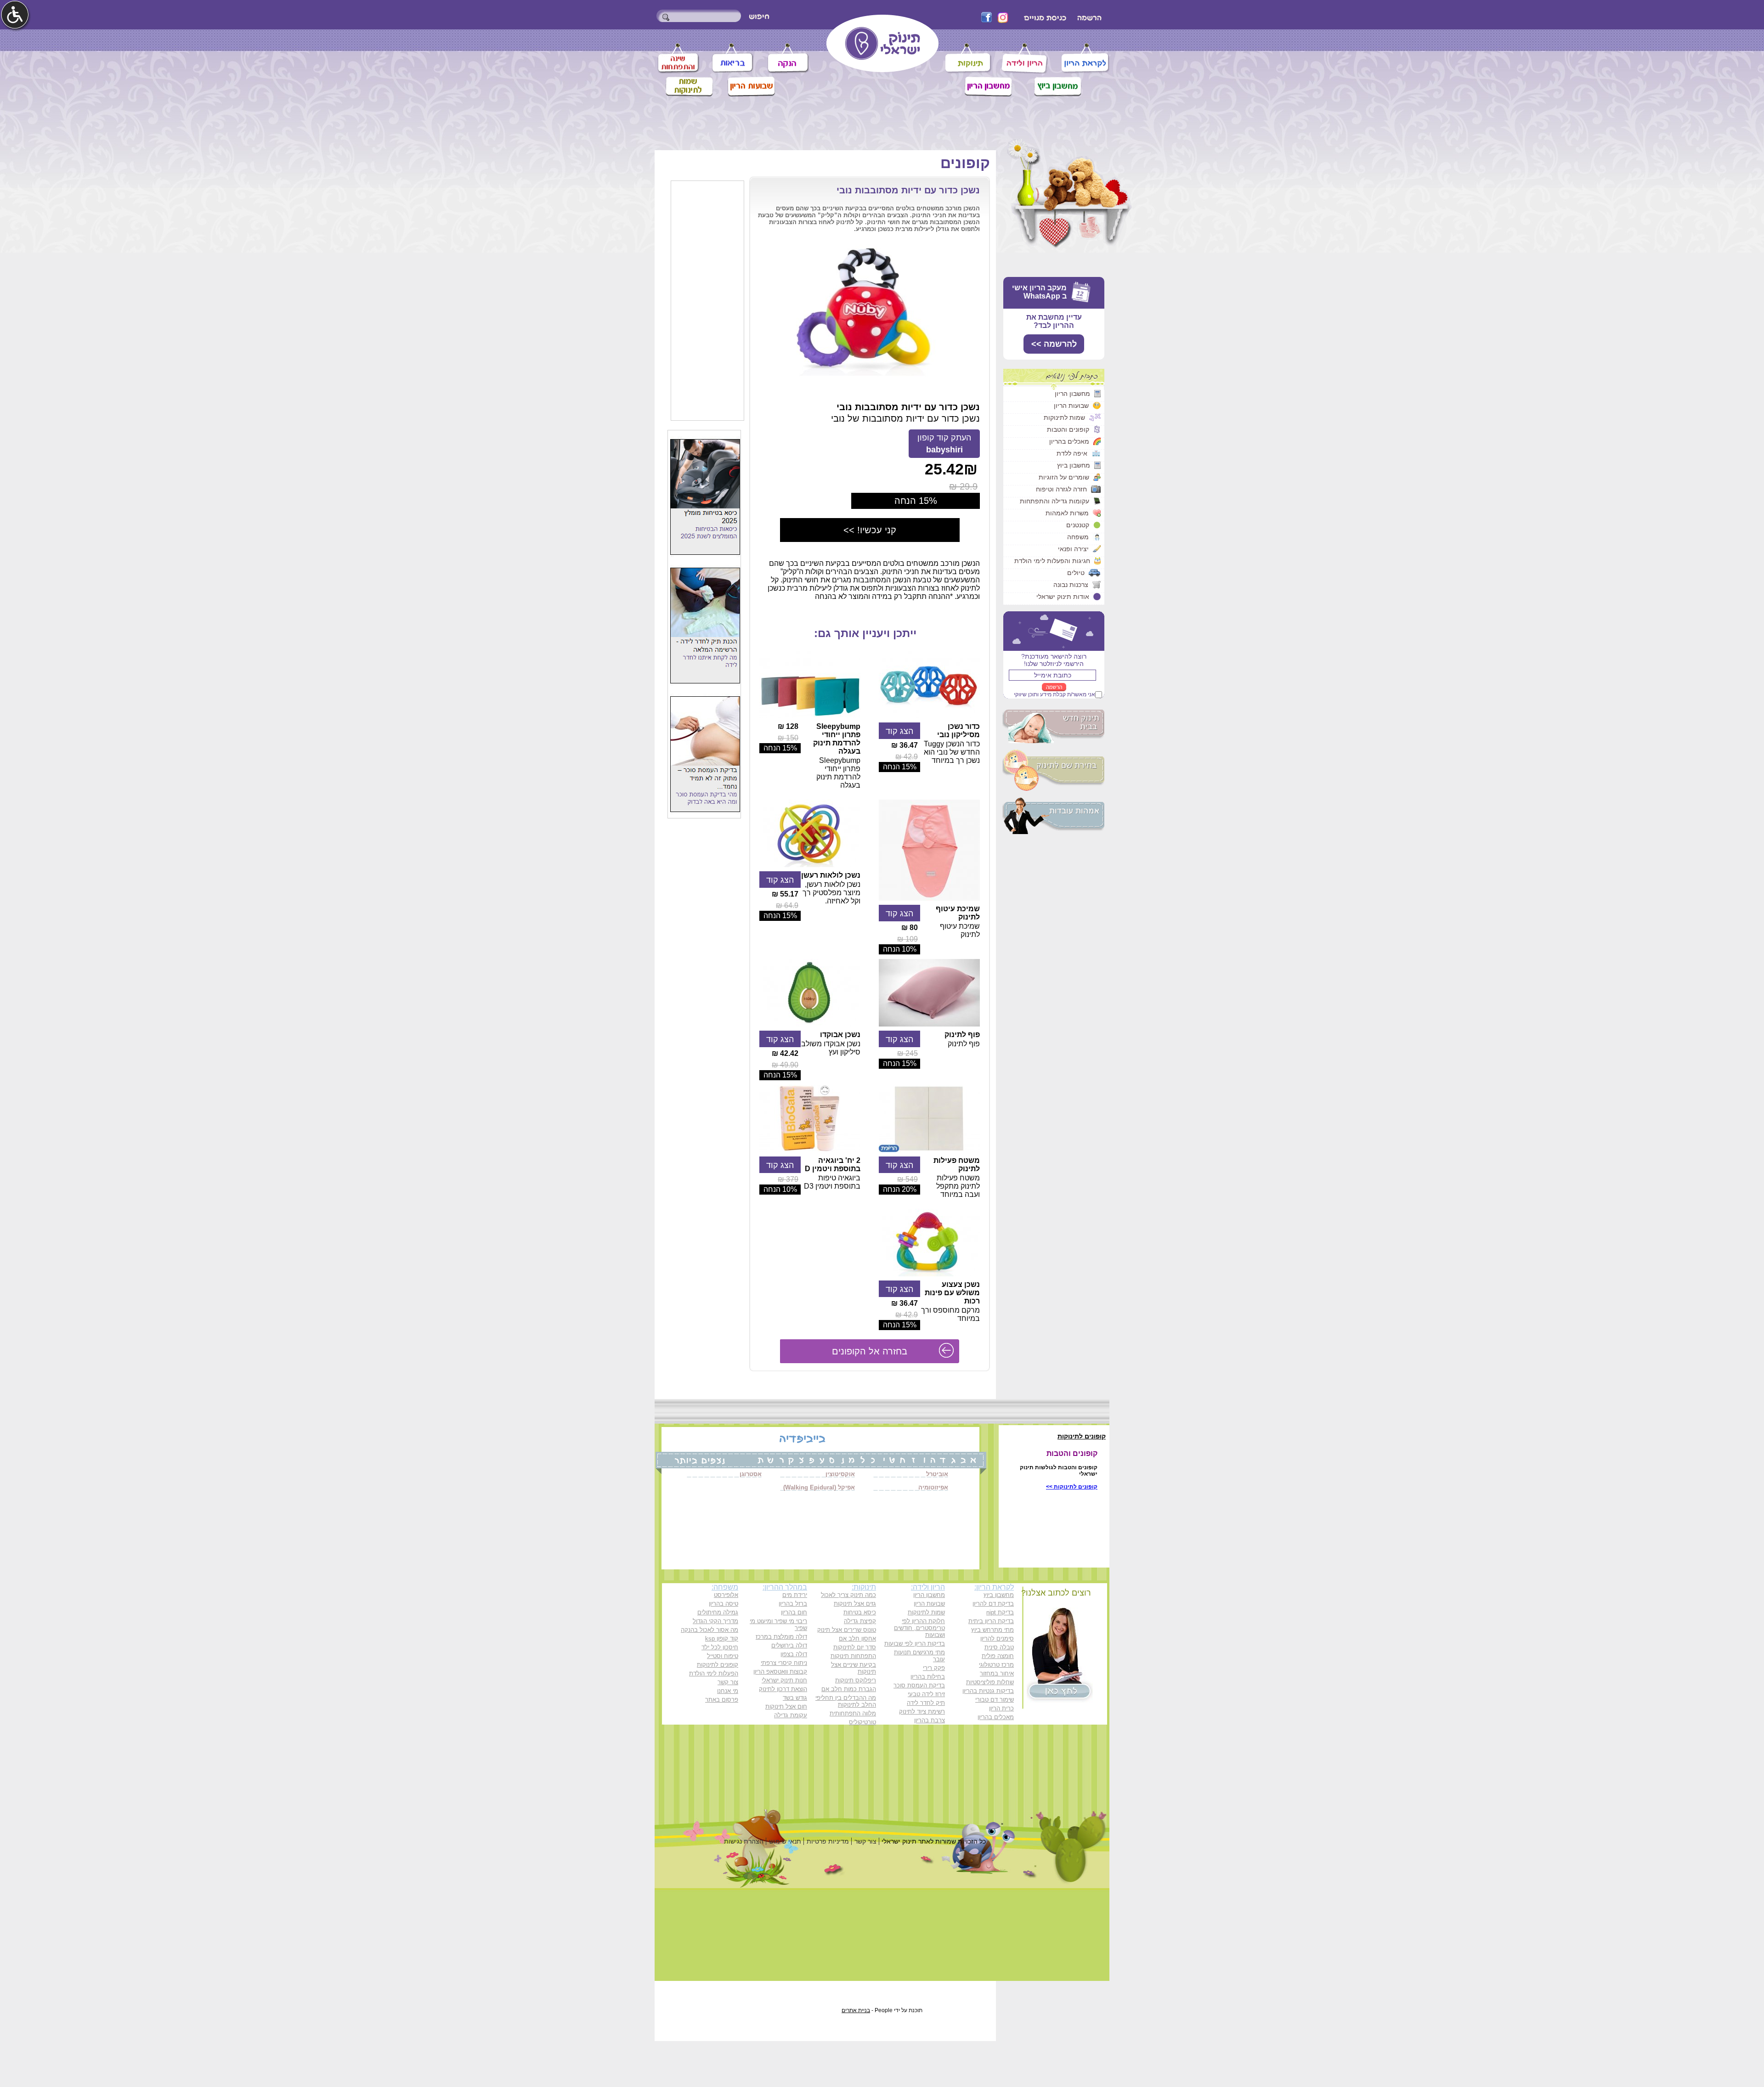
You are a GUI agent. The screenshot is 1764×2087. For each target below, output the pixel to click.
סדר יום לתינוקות (855, 1647)
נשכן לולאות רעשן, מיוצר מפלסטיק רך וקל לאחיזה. (831, 893)
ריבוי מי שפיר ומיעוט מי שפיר (778, 1624)
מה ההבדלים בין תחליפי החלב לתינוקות (846, 1701)
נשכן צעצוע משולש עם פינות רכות (952, 1293)
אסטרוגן (751, 1474)
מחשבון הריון (1072, 394)
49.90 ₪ (785, 1065)
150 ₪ (788, 738)
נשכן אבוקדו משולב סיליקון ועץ (831, 1048)
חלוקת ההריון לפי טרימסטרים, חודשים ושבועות (919, 1628)
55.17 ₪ (785, 894)
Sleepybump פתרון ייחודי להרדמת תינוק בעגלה (837, 739)
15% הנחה (900, 767)
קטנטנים (1078, 525)
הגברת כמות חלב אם (849, 1689)
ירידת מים (795, 1595)
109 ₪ (907, 939)
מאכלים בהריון (1069, 441)
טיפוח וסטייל (723, 1656)
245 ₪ (907, 1053)
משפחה (1078, 537)
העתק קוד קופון (944, 444)
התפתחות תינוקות (853, 1656)
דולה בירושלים (789, 1645)
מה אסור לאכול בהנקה (710, 1630)
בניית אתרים (856, 2010)
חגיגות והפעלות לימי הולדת (1052, 561)
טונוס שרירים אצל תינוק (847, 1630)
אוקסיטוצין (840, 1474)
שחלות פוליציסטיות (990, 1682)
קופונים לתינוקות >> (1072, 1487)
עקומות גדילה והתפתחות (1054, 501)
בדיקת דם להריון (993, 1604)
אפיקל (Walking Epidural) (819, 1487)
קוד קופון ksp (722, 1639)
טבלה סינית (999, 1647)
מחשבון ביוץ (1074, 465)
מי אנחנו (728, 1691)
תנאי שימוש (785, 1841)
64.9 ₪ (787, 905)
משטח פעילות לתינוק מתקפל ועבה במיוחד (958, 1186)
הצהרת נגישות (744, 1841)
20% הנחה (900, 1189)
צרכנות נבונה (1071, 585)
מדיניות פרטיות (828, 1841)
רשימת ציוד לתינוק (922, 1712)
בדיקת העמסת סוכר (919, 1685)
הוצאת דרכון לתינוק (783, 1689)
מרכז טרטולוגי (996, 1665)
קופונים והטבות (1068, 429)
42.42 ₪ (785, 1053)
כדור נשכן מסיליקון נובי (958, 730)
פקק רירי (934, 1668)
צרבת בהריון (930, 1720)
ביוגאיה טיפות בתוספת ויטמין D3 (832, 1182)
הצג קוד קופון (899, 732)
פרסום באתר (722, 1700)
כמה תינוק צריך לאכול (848, 1595)
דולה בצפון (794, 1654)
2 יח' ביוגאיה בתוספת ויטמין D (833, 1165)
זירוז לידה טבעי (926, 1694)
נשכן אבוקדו (840, 1035)
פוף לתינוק (962, 1035)
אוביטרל (937, 1474)
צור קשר (728, 1682)
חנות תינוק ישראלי (784, 1680)
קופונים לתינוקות (718, 1665)
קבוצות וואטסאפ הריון (780, 1672)
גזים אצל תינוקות (855, 1604)
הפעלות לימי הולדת (714, 1673)
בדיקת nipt (1000, 1612)
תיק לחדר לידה (926, 1703)
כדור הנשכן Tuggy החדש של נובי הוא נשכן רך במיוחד (952, 752)
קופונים (965, 163)
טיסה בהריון (724, 1604)
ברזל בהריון (793, 1604)
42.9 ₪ (907, 757)
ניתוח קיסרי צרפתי (784, 1663)
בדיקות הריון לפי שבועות (915, 1644)
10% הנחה (900, 949)
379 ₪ (788, 1179)
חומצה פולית (998, 1656)
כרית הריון (1001, 1708)
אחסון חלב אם (857, 1639)
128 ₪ (788, 726)
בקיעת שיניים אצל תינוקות (854, 1668)
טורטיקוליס (862, 1722)
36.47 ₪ (905, 745)
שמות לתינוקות (1064, 417)
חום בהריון (794, 1612)
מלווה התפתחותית (853, 1713)
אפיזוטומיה (933, 1487)
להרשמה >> (1054, 344)
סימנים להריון (997, 1639)
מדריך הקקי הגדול (715, 1621)
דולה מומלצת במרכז (781, 1637)
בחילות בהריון (928, 1677)
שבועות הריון (1071, 406)
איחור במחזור (997, 1673)
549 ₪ (907, 1179)
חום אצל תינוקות (786, 1706)
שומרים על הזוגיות (1064, 477)
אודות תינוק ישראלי (1063, 597)
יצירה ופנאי (1073, 549)
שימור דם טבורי (995, 1700)
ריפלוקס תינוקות (856, 1680)
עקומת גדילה (791, 1715)
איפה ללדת (1072, 453)
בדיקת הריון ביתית (991, 1621)
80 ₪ (910, 928)
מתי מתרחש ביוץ (992, 1630)
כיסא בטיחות (860, 1612)
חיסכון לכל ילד (720, 1647)
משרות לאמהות (1067, 513)
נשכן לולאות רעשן (831, 875)
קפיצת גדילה (860, 1621)
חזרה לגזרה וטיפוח (1061, 489)
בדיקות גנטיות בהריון (988, 1691)
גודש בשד (795, 1698)
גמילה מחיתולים (718, 1612)
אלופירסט (726, 1595)
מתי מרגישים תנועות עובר (919, 1656)
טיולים (1076, 573)
